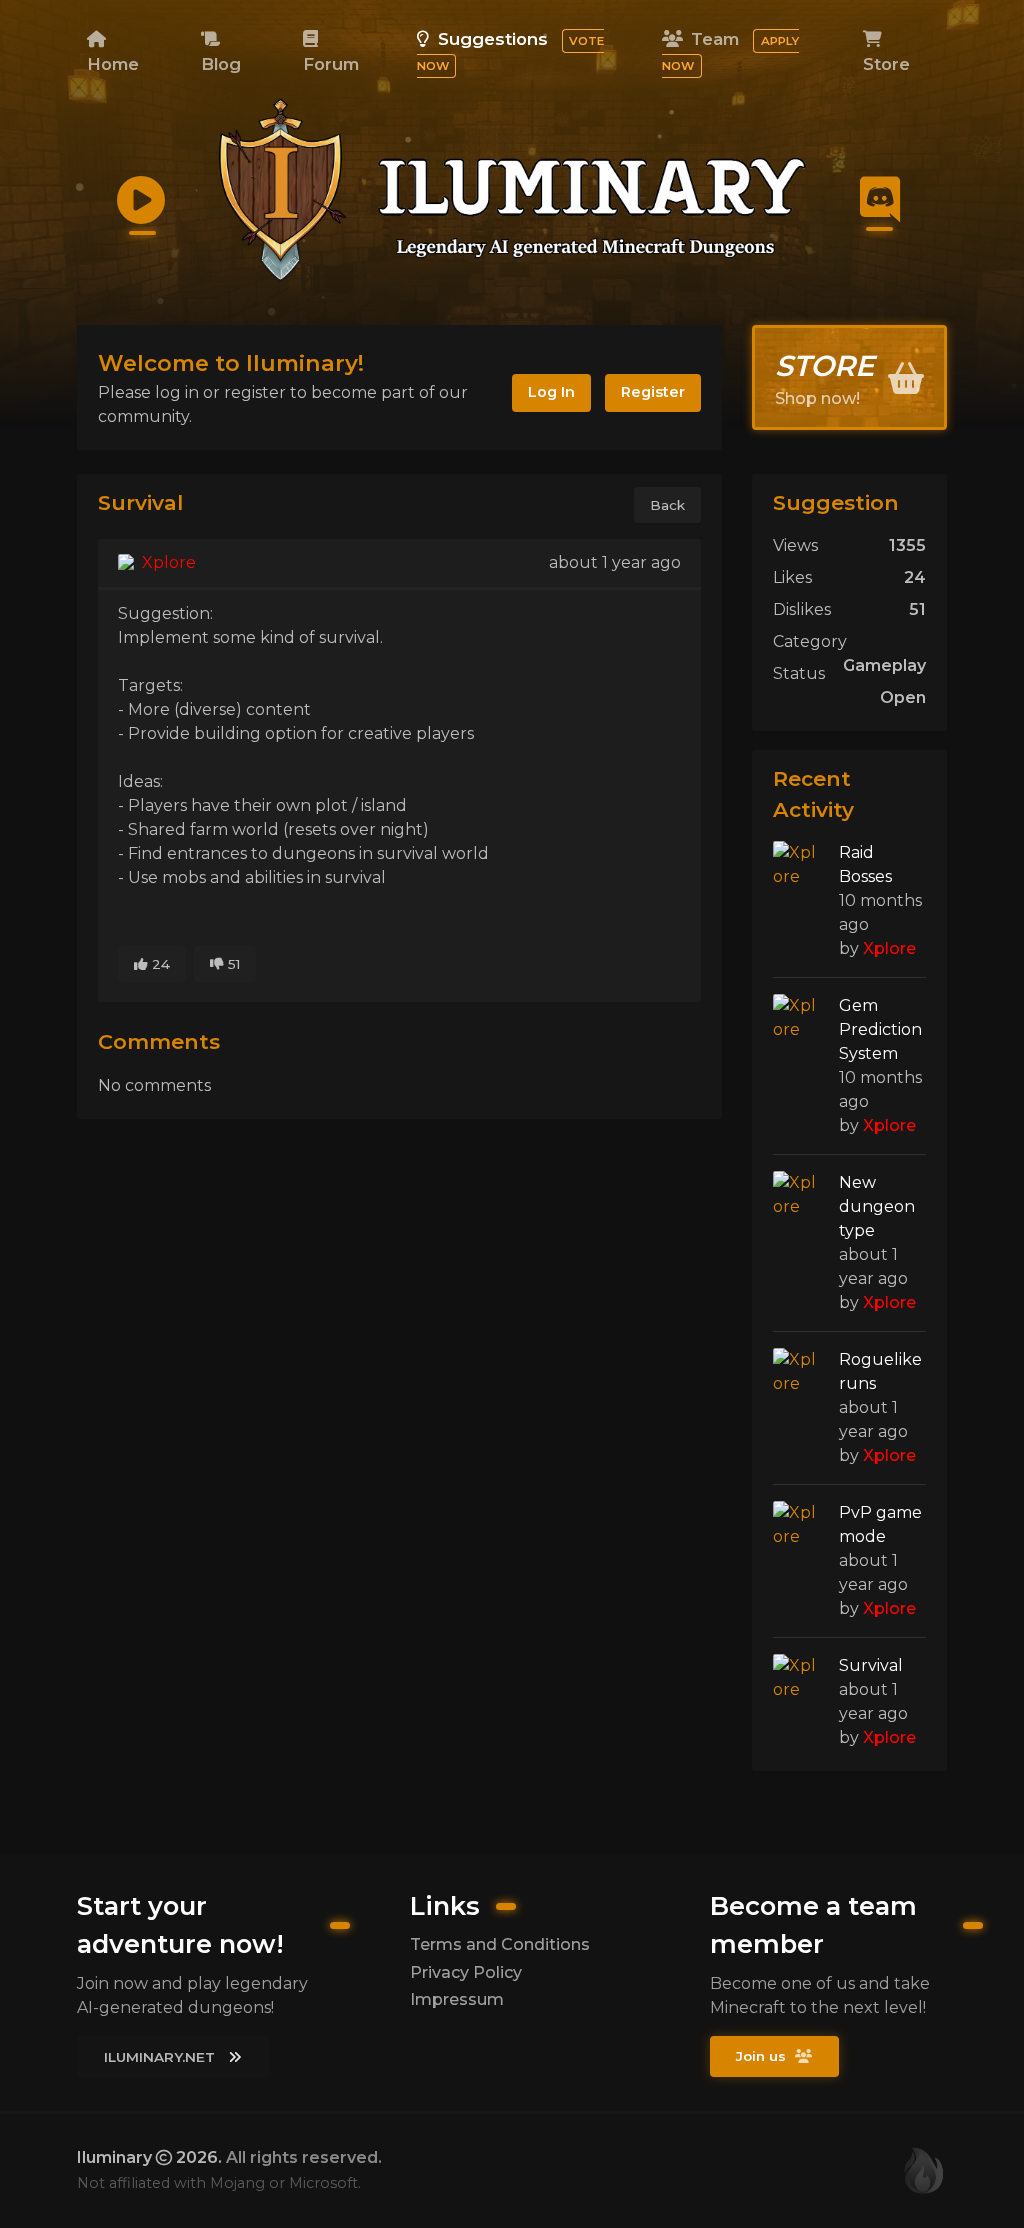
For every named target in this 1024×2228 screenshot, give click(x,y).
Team (730, 51)
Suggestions (510, 51)
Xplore (167, 562)
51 (232, 964)
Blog (221, 64)
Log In (551, 392)
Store (886, 64)
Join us (763, 2056)
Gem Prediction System (880, 1029)
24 (159, 964)
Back (667, 505)
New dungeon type (877, 1206)
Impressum (457, 1999)
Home (113, 64)
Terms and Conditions (500, 1944)
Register (653, 392)
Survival (871, 1665)
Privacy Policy (466, 1972)
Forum (331, 64)
